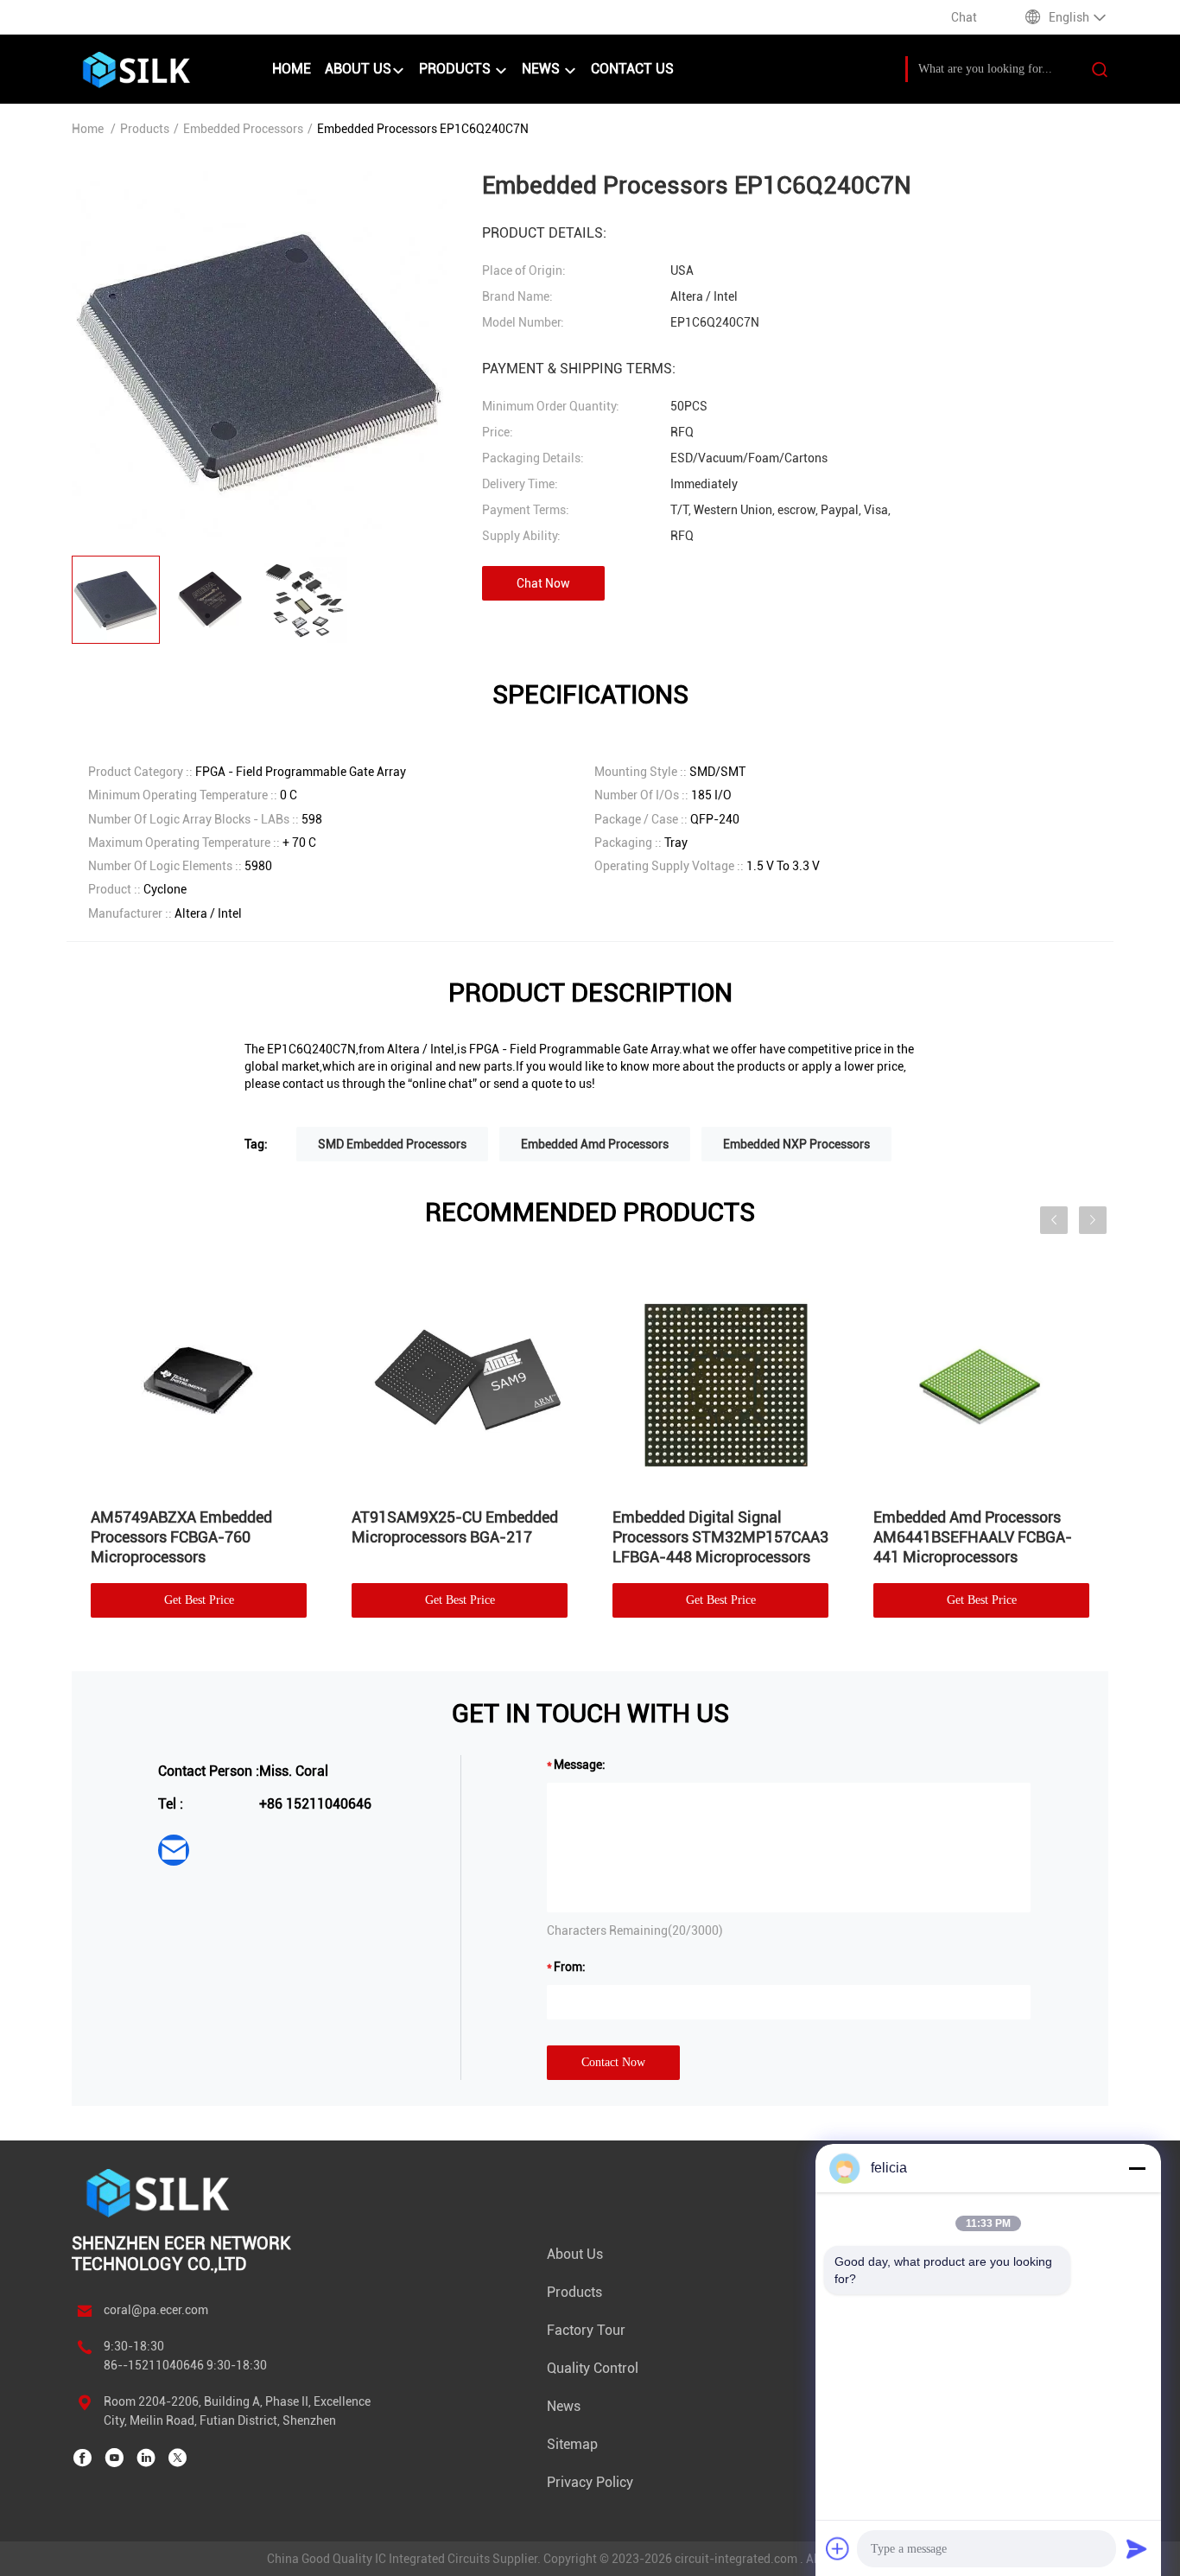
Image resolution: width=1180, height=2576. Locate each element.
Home (292, 69)
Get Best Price (199, 1600)
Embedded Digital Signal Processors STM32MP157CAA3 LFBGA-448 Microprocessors (720, 1537)
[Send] (1137, 2548)
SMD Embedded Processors (392, 1144)
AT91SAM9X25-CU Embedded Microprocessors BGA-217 (455, 1527)
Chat (964, 17)
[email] (174, 1850)
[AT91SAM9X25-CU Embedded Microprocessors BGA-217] (460, 1382)
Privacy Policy (590, 2482)
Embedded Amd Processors (595, 1144)
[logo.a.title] (163, 69)
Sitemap (572, 2444)
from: (570, 1967)
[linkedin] (146, 2458)
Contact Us (632, 69)
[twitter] (178, 2458)
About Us (358, 69)
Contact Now (613, 2062)
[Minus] (1137, 2168)
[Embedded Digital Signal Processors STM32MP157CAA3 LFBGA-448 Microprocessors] (720, 1382)
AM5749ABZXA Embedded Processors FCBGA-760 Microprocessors (181, 1537)
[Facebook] (82, 2458)
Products (457, 69)
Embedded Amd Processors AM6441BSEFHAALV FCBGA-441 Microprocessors (973, 1537)
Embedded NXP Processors (796, 1144)
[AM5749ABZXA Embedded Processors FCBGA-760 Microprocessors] (199, 1382)
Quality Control (593, 2368)
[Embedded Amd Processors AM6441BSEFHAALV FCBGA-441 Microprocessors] (981, 1382)
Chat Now (543, 583)
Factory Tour (586, 2330)
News (542, 69)
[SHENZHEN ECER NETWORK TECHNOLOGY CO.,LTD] (160, 2192)
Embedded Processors (243, 129)
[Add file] (838, 2548)
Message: (580, 1765)
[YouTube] (114, 2458)
